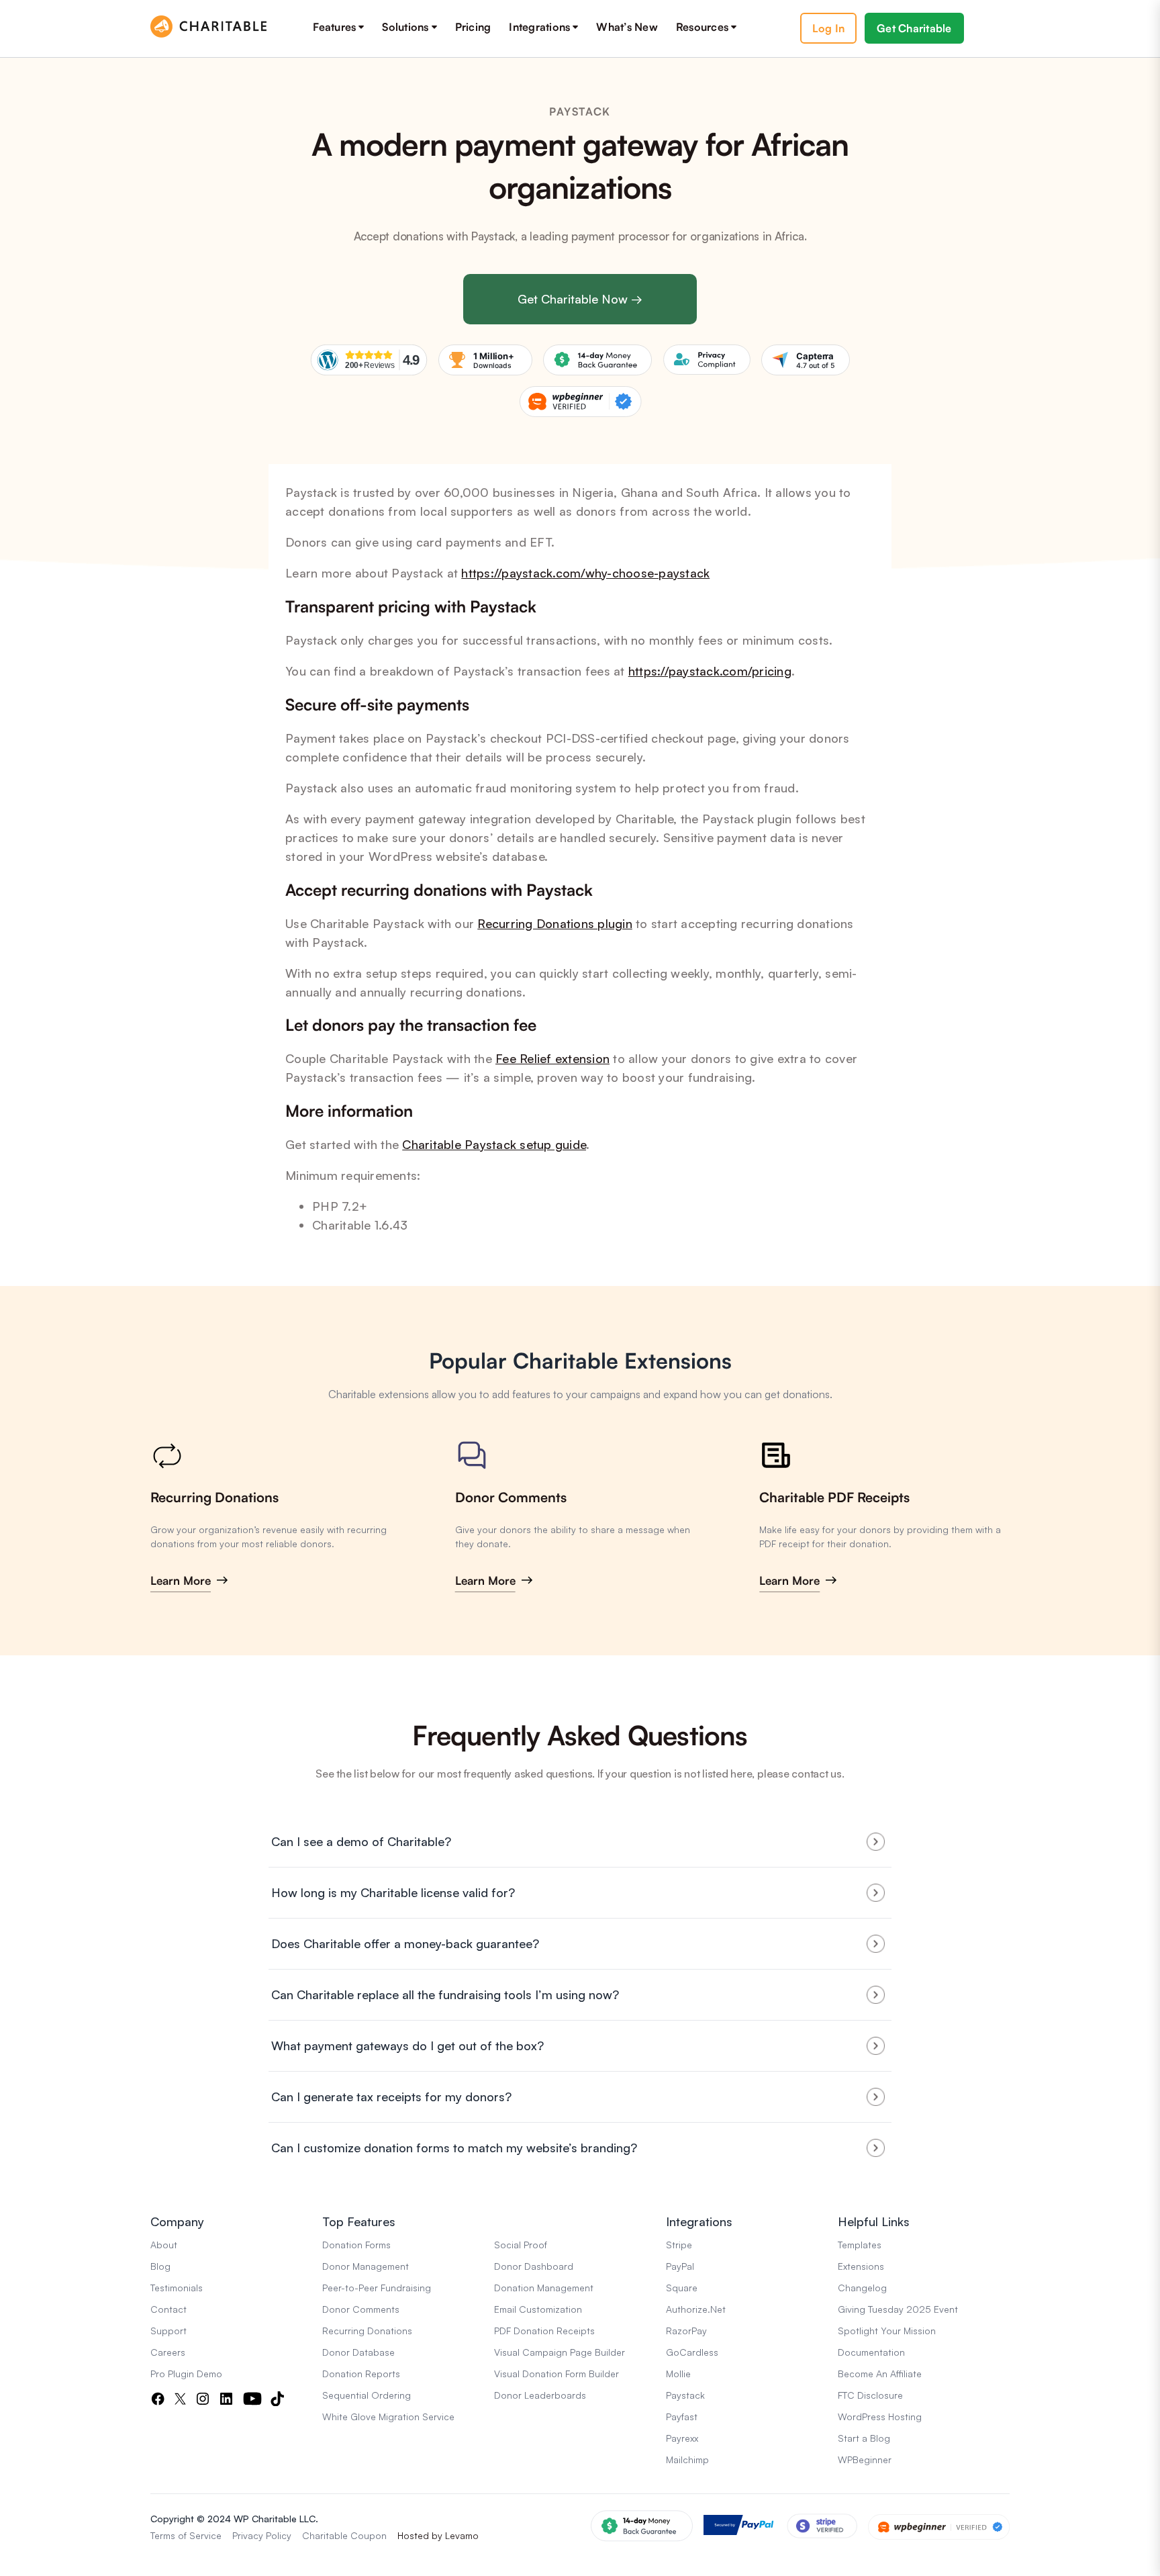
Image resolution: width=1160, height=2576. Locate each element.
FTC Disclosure (870, 2395)
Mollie (678, 2374)
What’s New (627, 27)
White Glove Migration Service (388, 2417)
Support (168, 2331)
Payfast (682, 2417)
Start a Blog (864, 2438)
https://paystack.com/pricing (710, 671)
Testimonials (177, 2288)
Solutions (405, 27)
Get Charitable (914, 28)
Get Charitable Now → (580, 299)
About (164, 2245)
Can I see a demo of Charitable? (361, 1841)
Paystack (685, 2395)
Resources (702, 27)
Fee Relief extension (552, 1058)
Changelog (862, 2288)
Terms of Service (186, 2535)
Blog (160, 2266)
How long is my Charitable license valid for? (393, 1892)
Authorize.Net (696, 2309)
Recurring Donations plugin (555, 923)
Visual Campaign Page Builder (560, 2352)
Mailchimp (687, 2459)
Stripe (679, 2245)
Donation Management (544, 2288)
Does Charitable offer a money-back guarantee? (405, 1943)
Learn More (181, 1580)
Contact (168, 2309)
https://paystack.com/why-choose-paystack (585, 573)
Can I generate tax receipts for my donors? (391, 2097)
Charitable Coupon (344, 2535)
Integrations (539, 27)
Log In (829, 28)
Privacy (248, 2535)
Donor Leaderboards (540, 2395)
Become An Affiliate (880, 2374)
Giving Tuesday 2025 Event (898, 2309)
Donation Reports (361, 2374)
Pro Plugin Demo (186, 2374)
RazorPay (686, 2331)
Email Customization (538, 2309)
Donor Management (366, 2266)
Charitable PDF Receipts (834, 1497)
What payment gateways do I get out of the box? (407, 2045)
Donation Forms (356, 2245)
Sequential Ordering (367, 2395)
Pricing (473, 27)
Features (334, 27)
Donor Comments (511, 1497)
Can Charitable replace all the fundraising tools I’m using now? (445, 1994)
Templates (860, 2245)
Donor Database (358, 2352)
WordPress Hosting (880, 2417)
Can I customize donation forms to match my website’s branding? (454, 2148)
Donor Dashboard (534, 2266)
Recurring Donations (214, 1497)
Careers (168, 2352)
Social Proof (521, 2245)
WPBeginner (865, 2459)
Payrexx (682, 2438)
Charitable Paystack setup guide (494, 1144)
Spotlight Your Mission (887, 2331)
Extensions (861, 2266)
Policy (279, 2535)
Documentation (871, 2352)
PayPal (680, 2266)
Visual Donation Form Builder (557, 2374)
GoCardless (692, 2352)
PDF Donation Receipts (544, 2331)
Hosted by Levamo (438, 2535)
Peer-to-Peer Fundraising (377, 2288)
